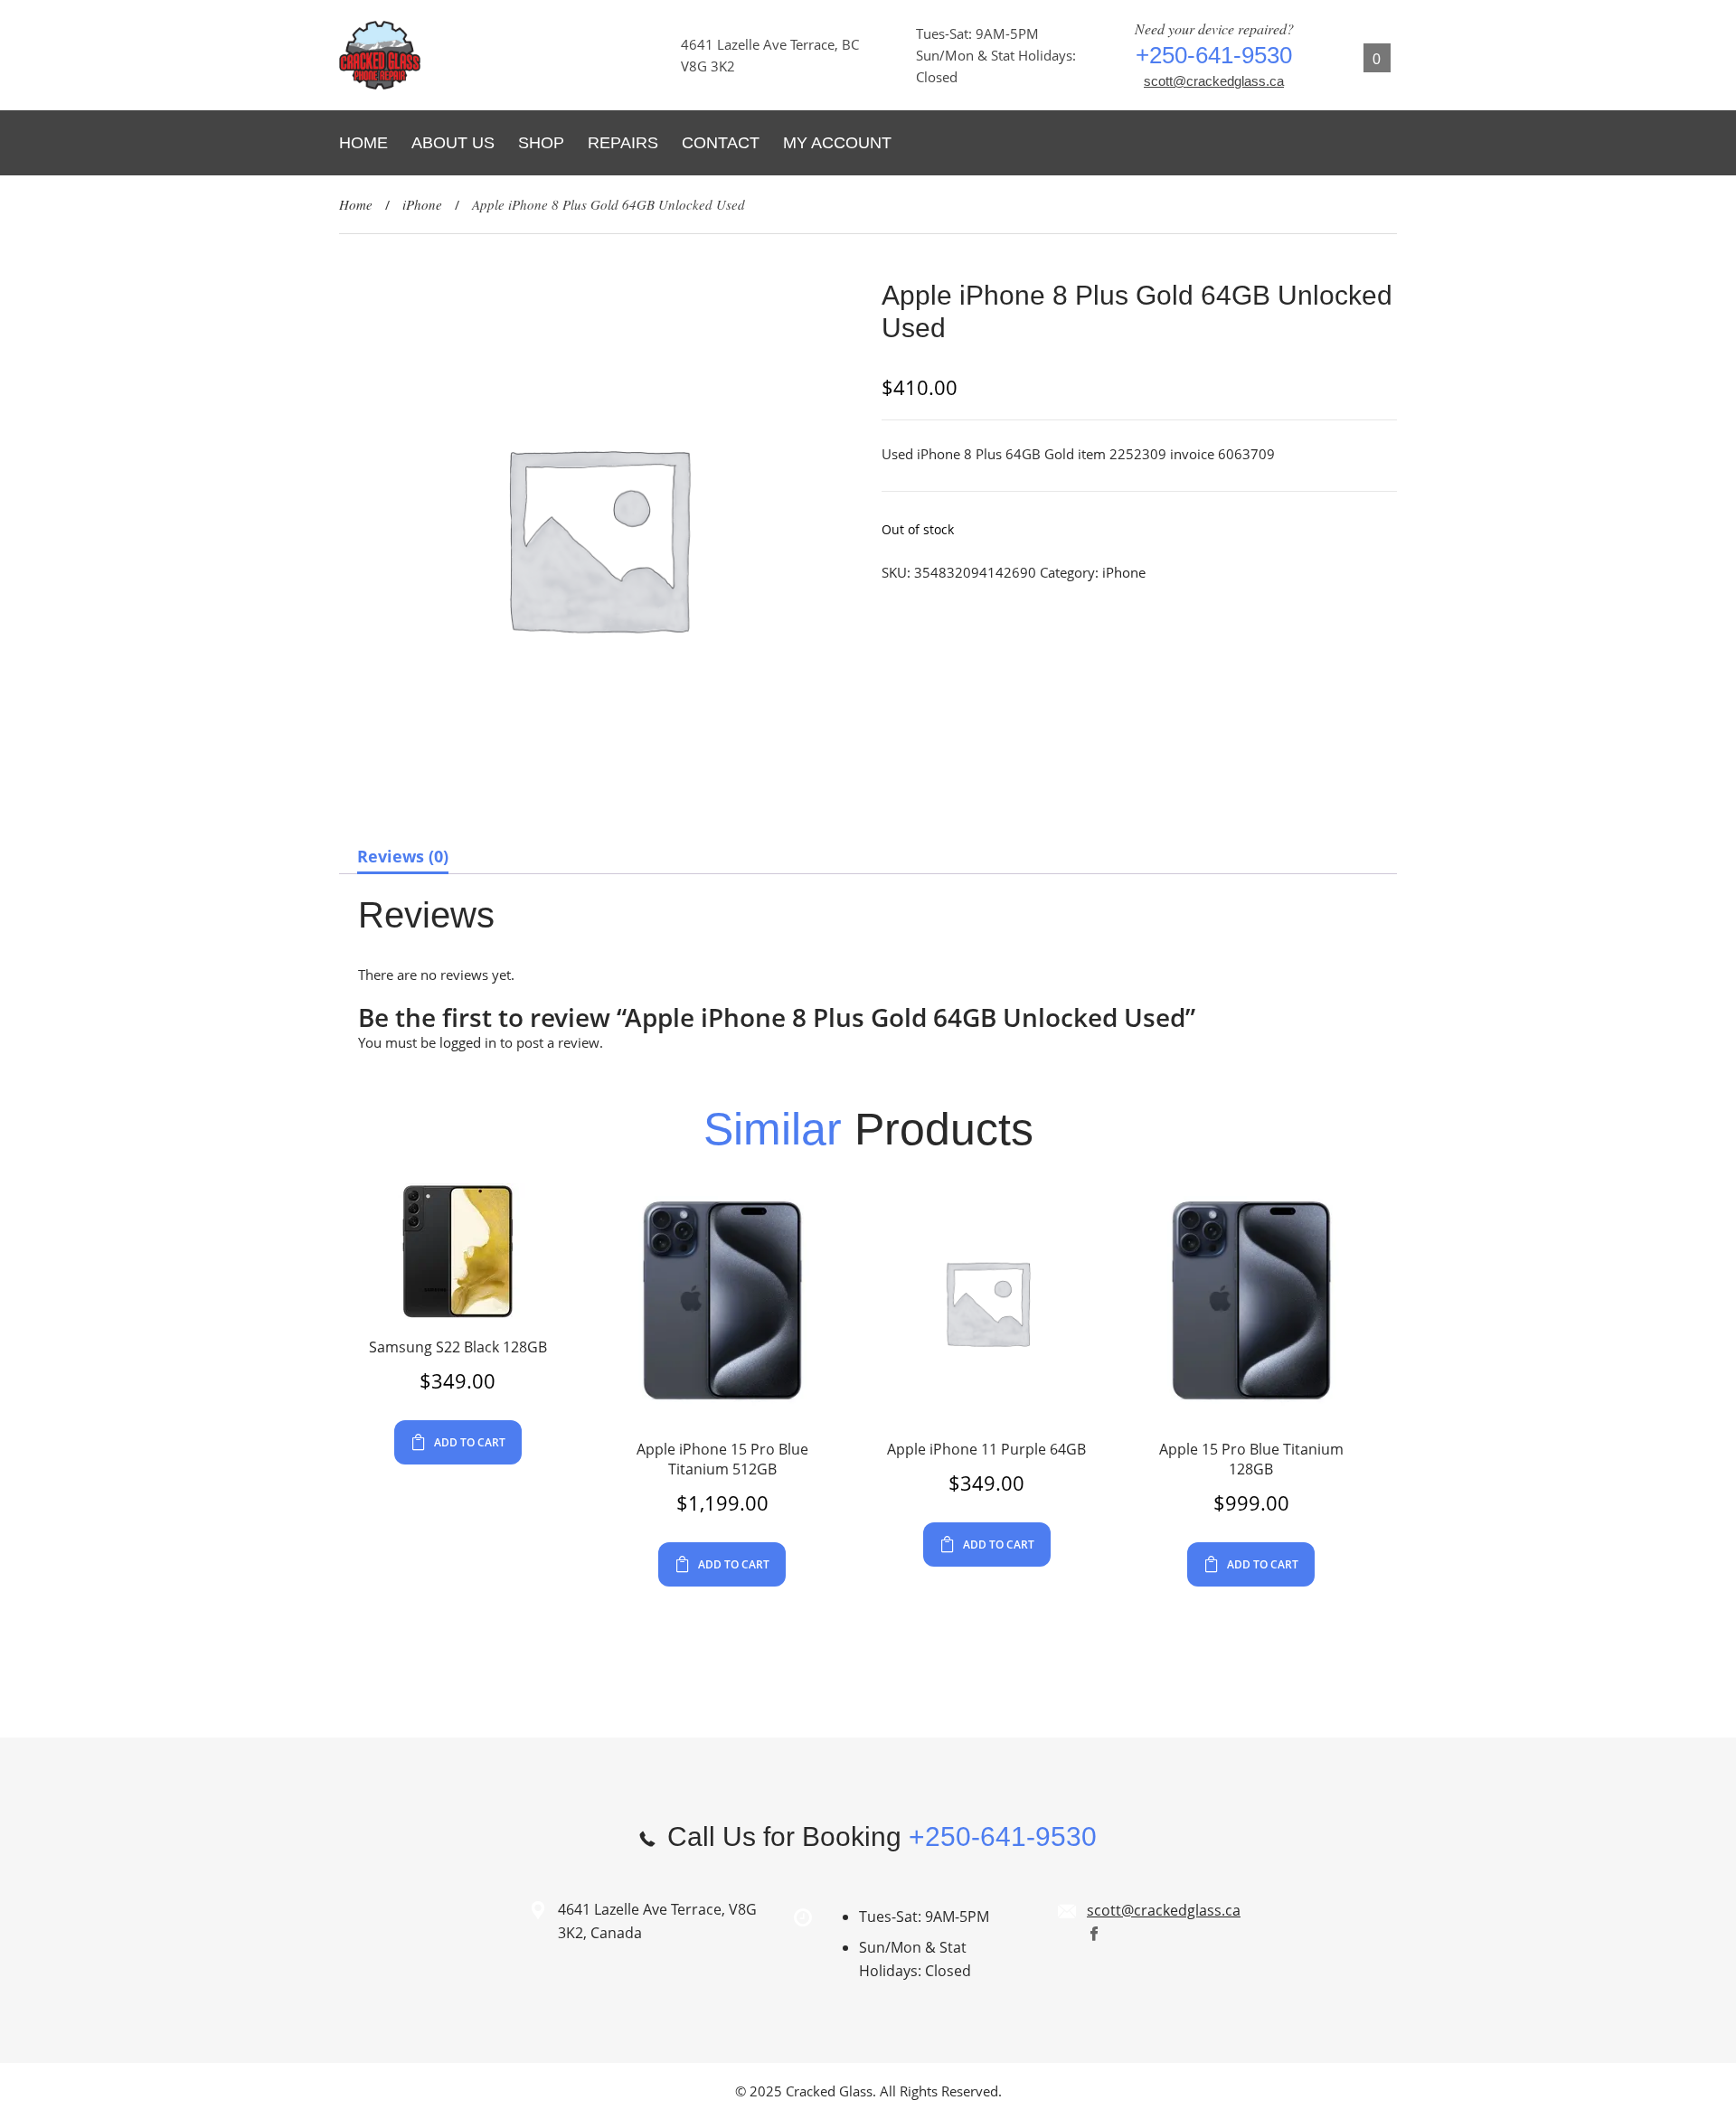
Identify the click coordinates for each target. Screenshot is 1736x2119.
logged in (468, 1042)
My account (837, 143)
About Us (453, 143)
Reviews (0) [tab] (403, 856)
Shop (541, 143)
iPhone (422, 204)
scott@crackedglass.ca (1214, 81)
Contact (721, 143)
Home (363, 143)
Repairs (623, 143)
